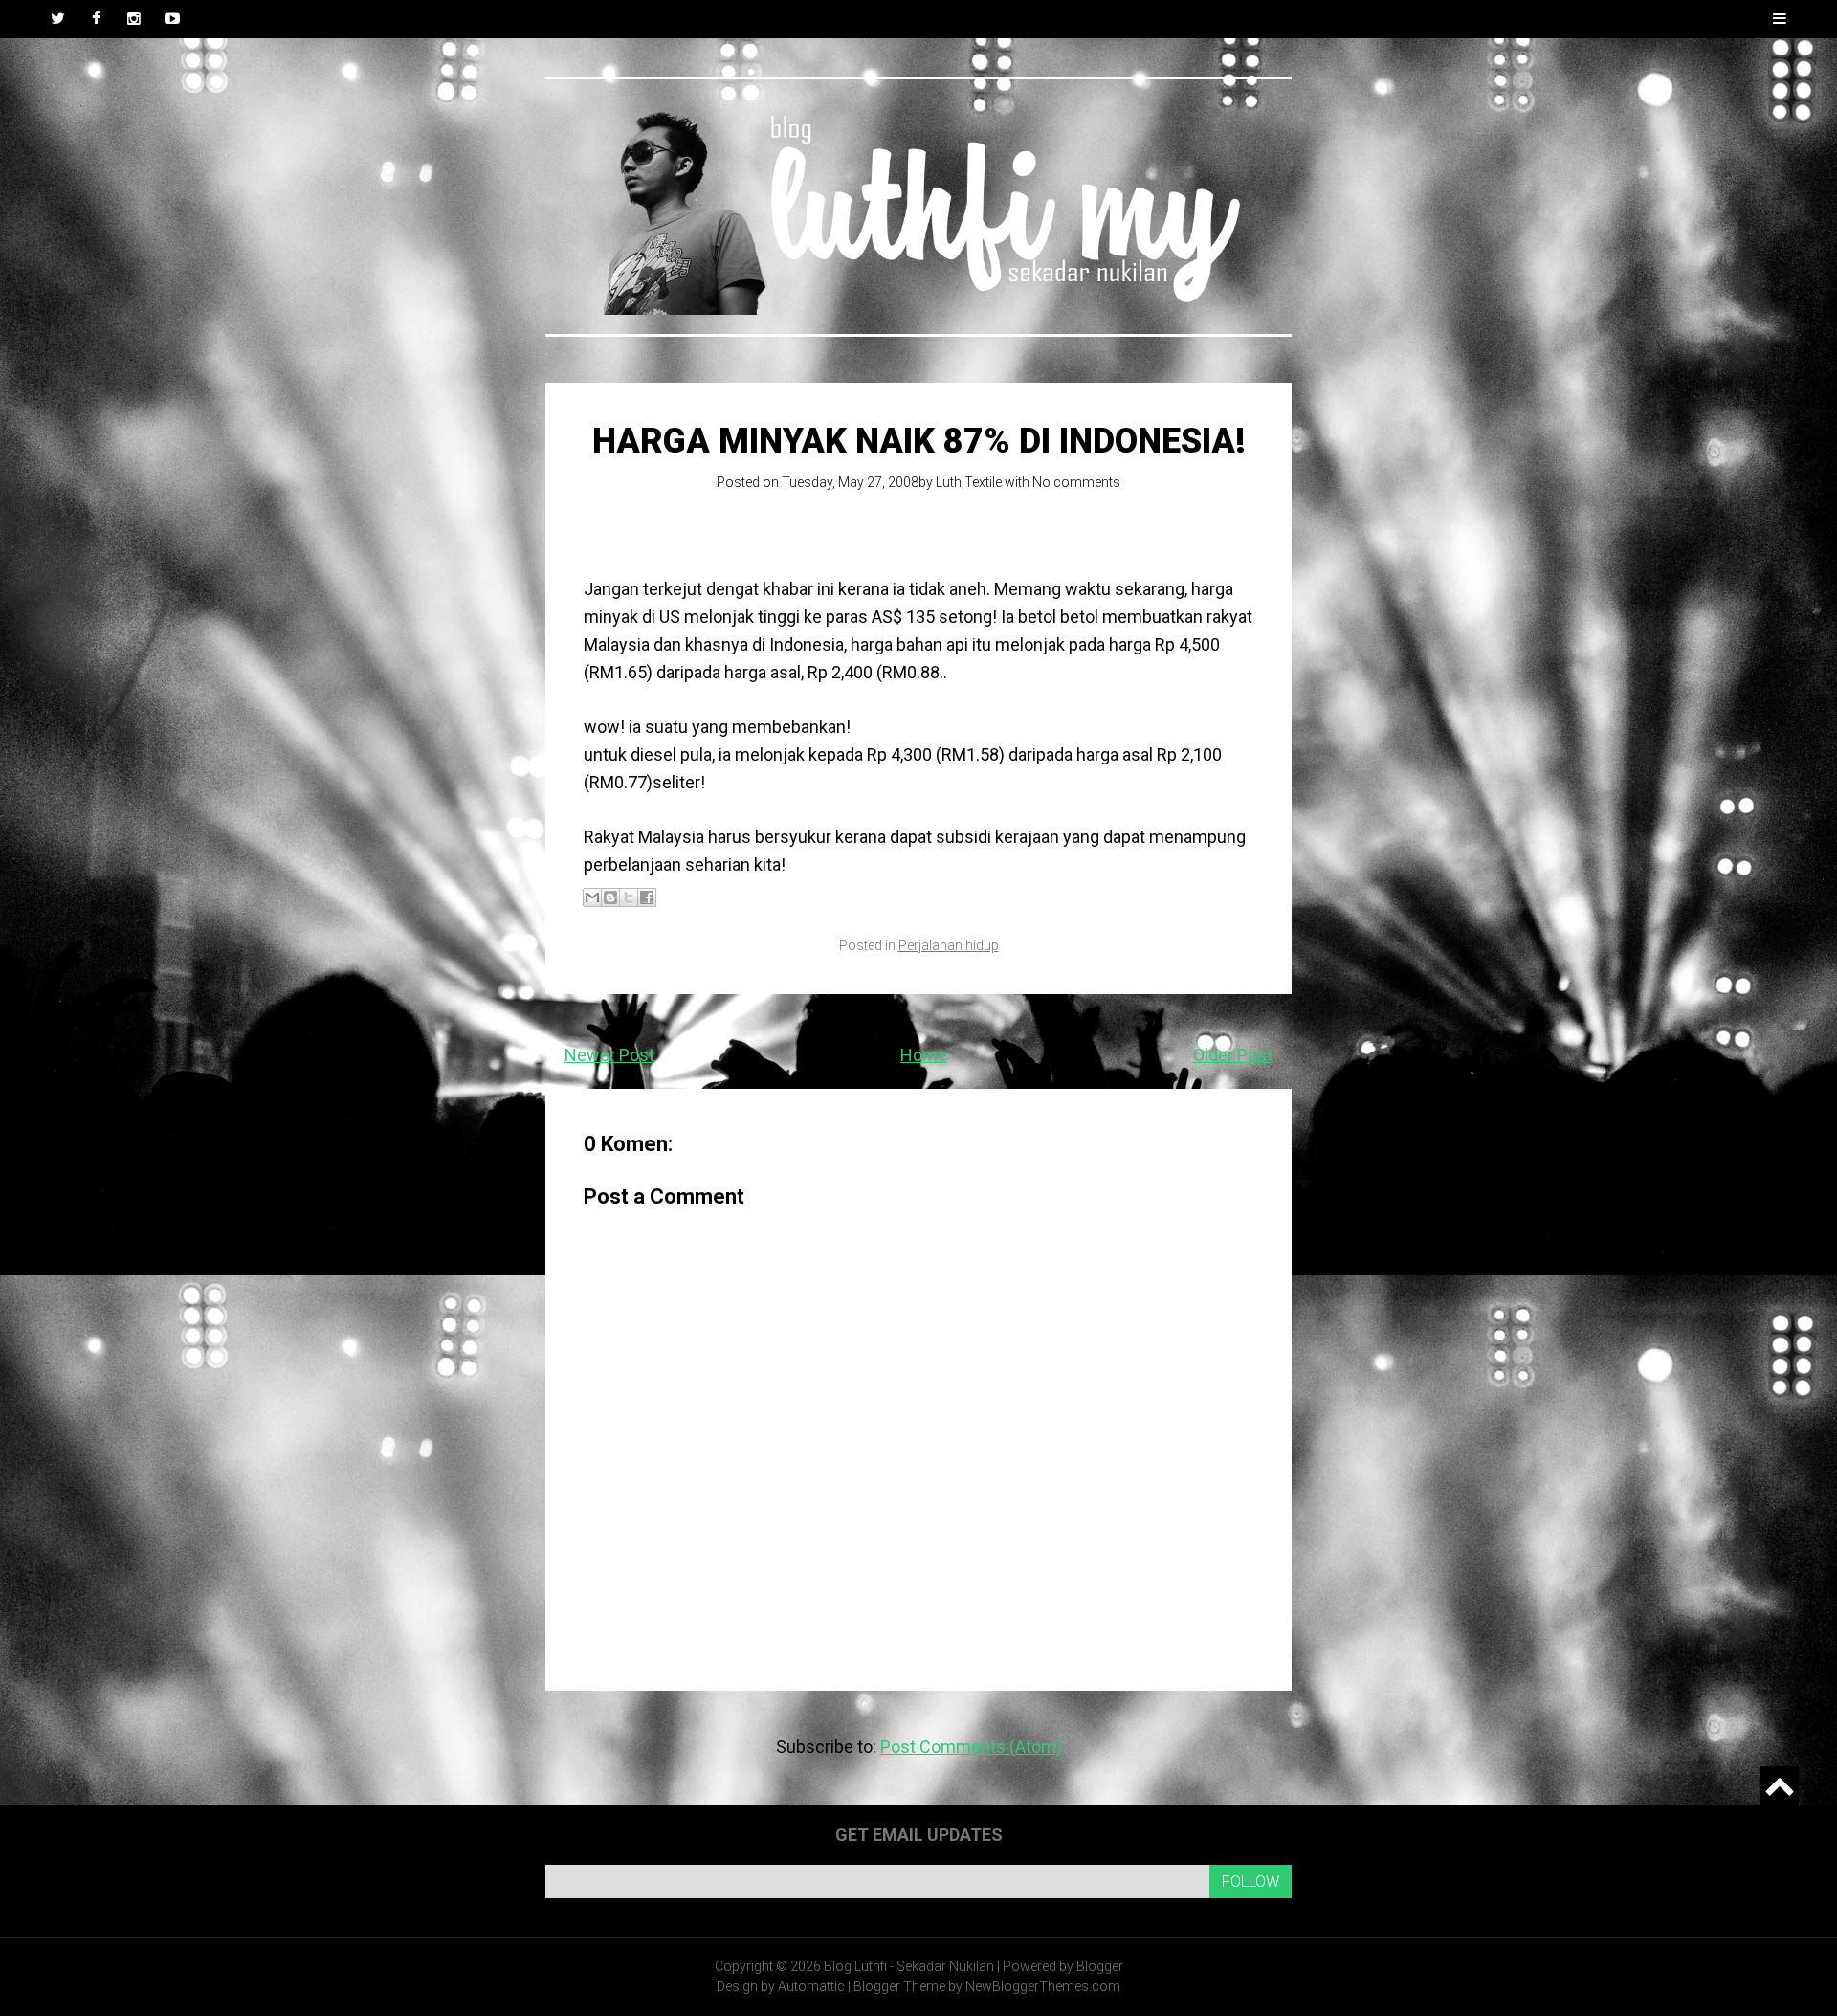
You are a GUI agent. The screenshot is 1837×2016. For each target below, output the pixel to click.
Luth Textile (969, 482)
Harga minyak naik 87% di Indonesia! (919, 441)
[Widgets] (1780, 1785)
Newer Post (609, 1055)
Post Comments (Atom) (971, 1747)
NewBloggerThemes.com (1043, 1986)
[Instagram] (134, 19)
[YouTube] (172, 19)
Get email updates (919, 1835)
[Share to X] (629, 897)
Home (924, 1055)
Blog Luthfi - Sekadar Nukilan (909, 1966)
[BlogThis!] (610, 897)
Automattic (811, 1986)
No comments (1076, 482)
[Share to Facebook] (647, 897)
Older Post (1233, 1055)
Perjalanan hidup (949, 945)
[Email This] (592, 897)
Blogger (1100, 1966)
